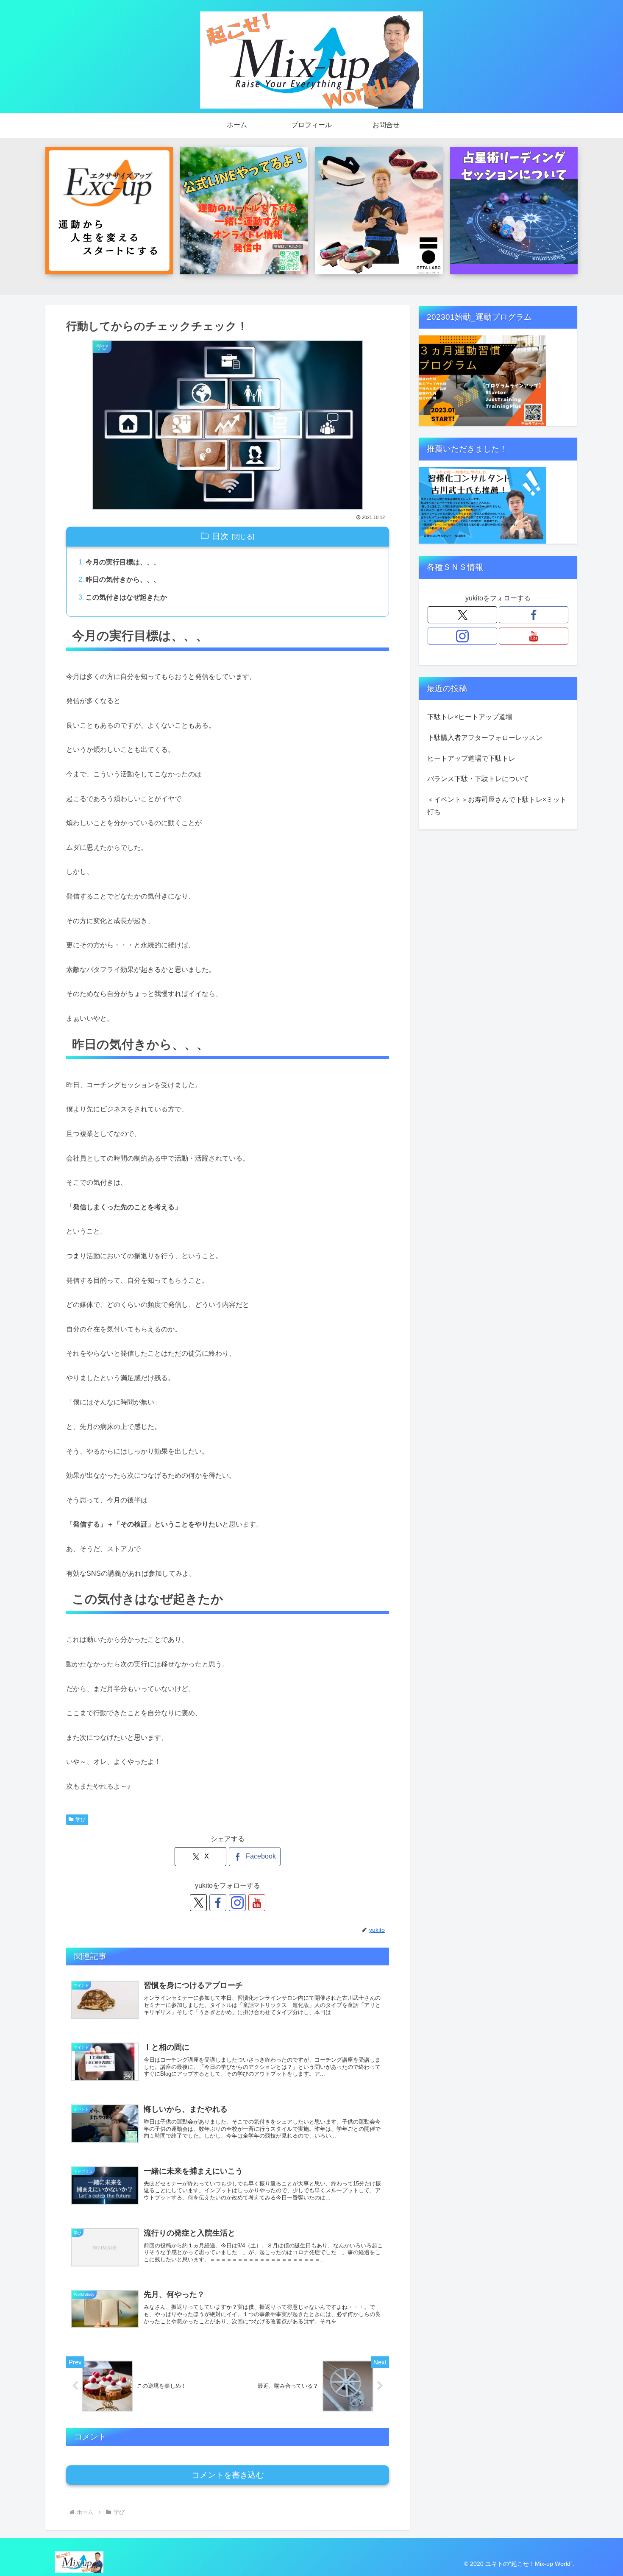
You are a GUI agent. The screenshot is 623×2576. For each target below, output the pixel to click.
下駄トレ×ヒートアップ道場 (470, 717)
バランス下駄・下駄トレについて (478, 779)
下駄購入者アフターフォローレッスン (485, 738)
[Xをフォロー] (198, 1903)
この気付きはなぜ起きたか (126, 597)
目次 (220, 536)
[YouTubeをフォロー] (257, 1903)
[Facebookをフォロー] (218, 1903)
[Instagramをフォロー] (237, 1903)
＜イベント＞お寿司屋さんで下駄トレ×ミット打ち (497, 806)
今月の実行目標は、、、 (123, 562)
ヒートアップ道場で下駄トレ (471, 758)
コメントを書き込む (228, 2475)
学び (81, 1820)
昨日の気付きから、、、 (123, 579)
